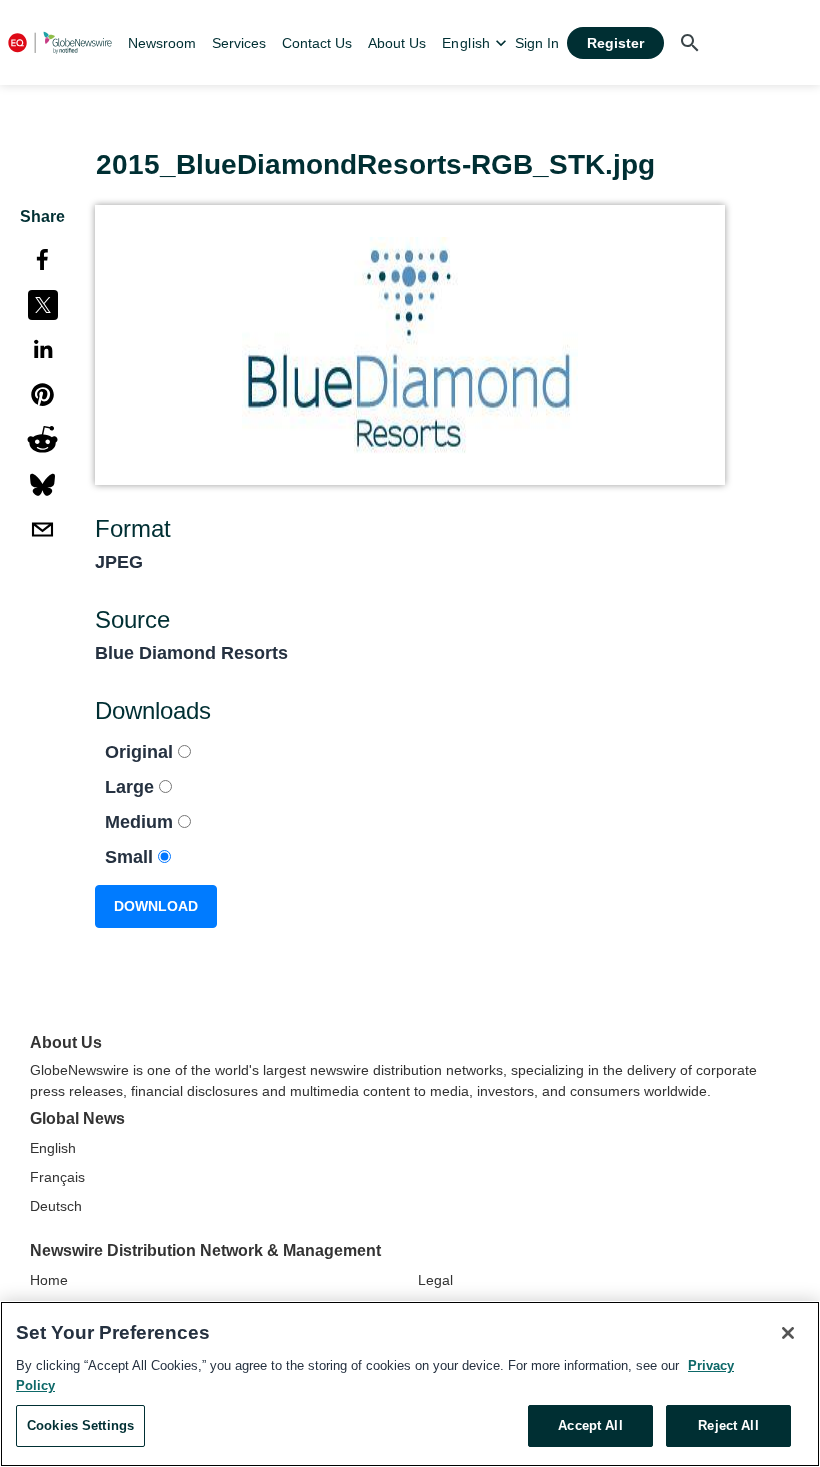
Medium (141, 822)
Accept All (590, 1425)
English (53, 1148)
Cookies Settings (80, 1425)
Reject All (728, 1425)
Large (132, 787)
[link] (162, 43)
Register (615, 43)
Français (57, 1177)
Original (141, 752)
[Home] (60, 42)
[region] (410, 1384)
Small (131, 857)
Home (49, 1280)
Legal (435, 1280)
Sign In (537, 43)
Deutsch (56, 1206)
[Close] (788, 1333)
